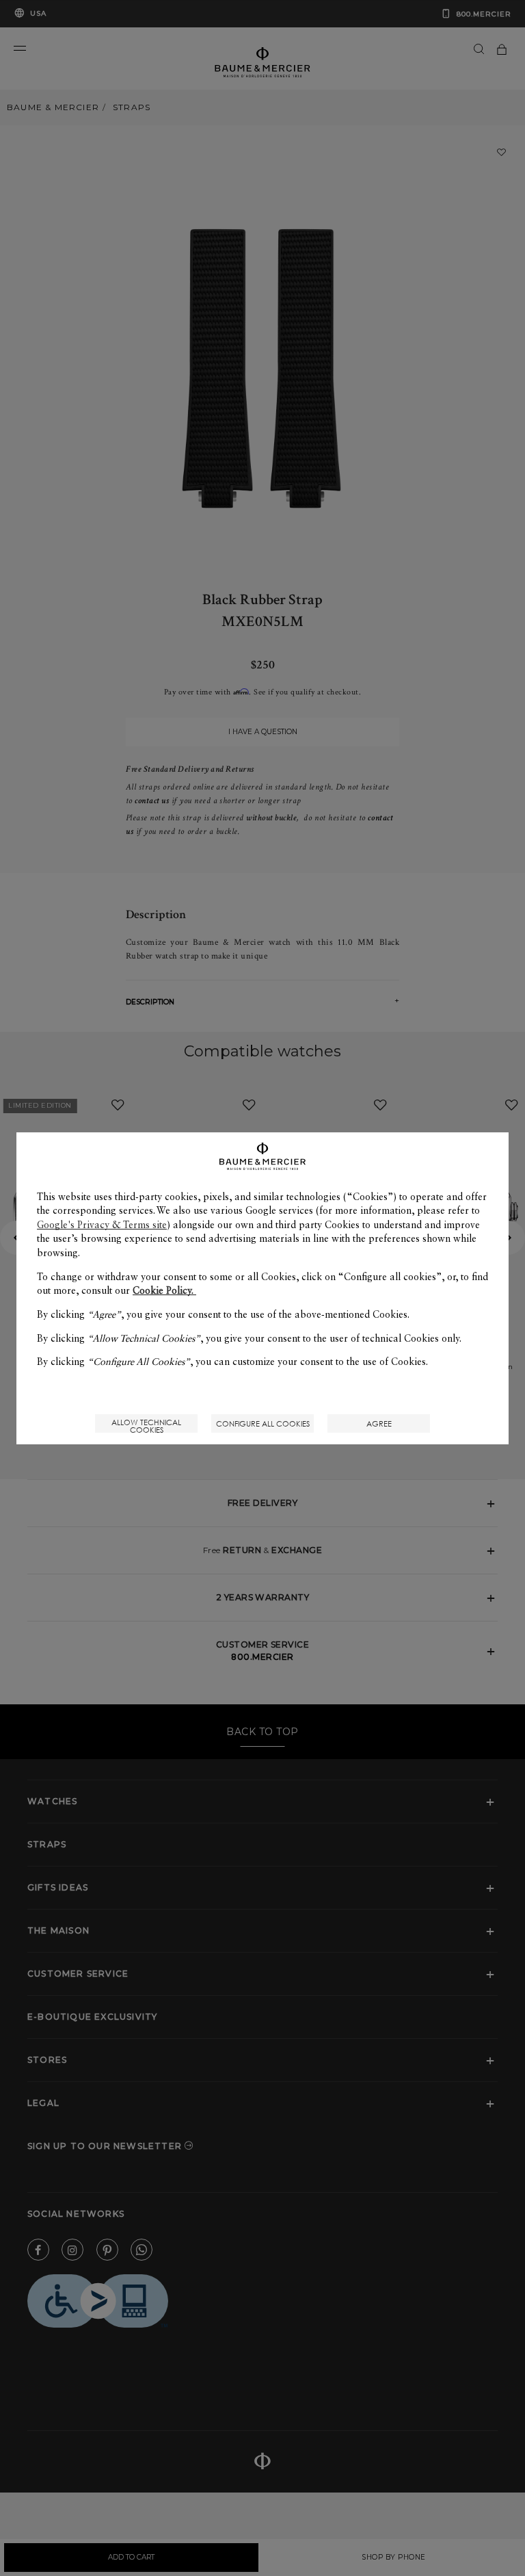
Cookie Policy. (164, 1290)
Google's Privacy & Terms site (102, 1225)
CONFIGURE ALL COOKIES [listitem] (263, 1423)
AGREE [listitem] (379, 1423)
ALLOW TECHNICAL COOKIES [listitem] (146, 1425)
